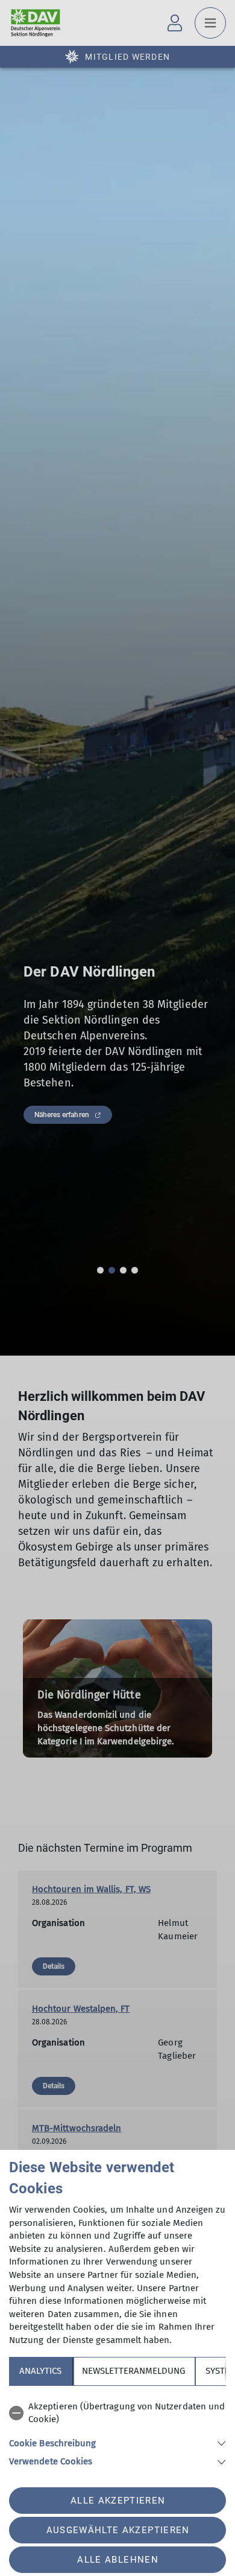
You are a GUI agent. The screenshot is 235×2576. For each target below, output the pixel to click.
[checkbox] (117, 2413)
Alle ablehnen (117, 2560)
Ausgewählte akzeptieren (118, 2530)
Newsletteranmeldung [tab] (133, 2371)
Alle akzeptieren (118, 2501)
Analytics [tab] (40, 2371)
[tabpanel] (117, 2432)
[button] (117, 2442)
